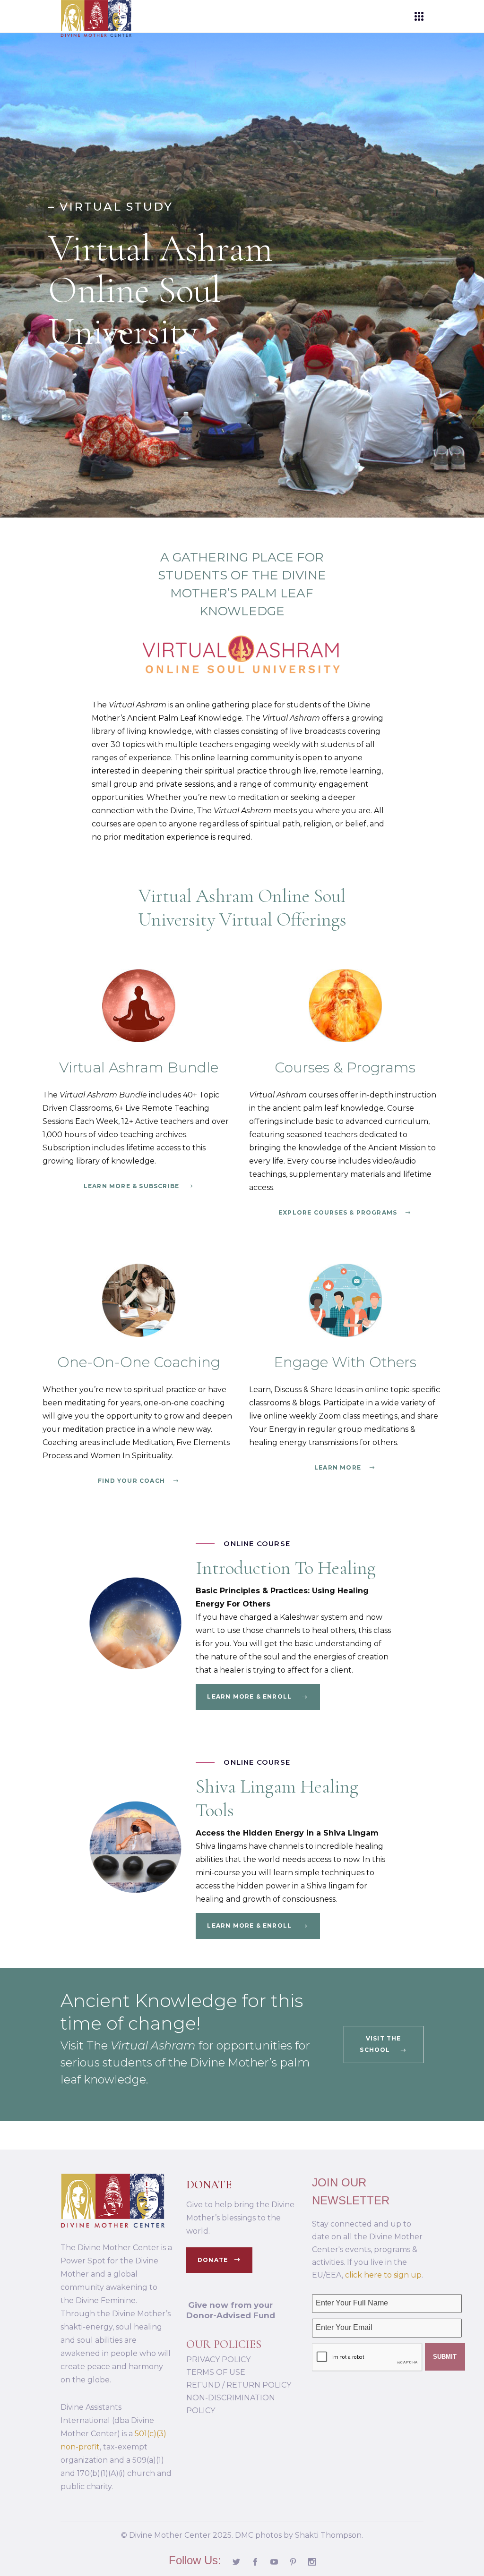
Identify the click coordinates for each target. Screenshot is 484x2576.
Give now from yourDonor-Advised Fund (231, 2310)
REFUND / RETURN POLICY (239, 2385)
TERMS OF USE (216, 2372)
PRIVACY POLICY (218, 2359)
